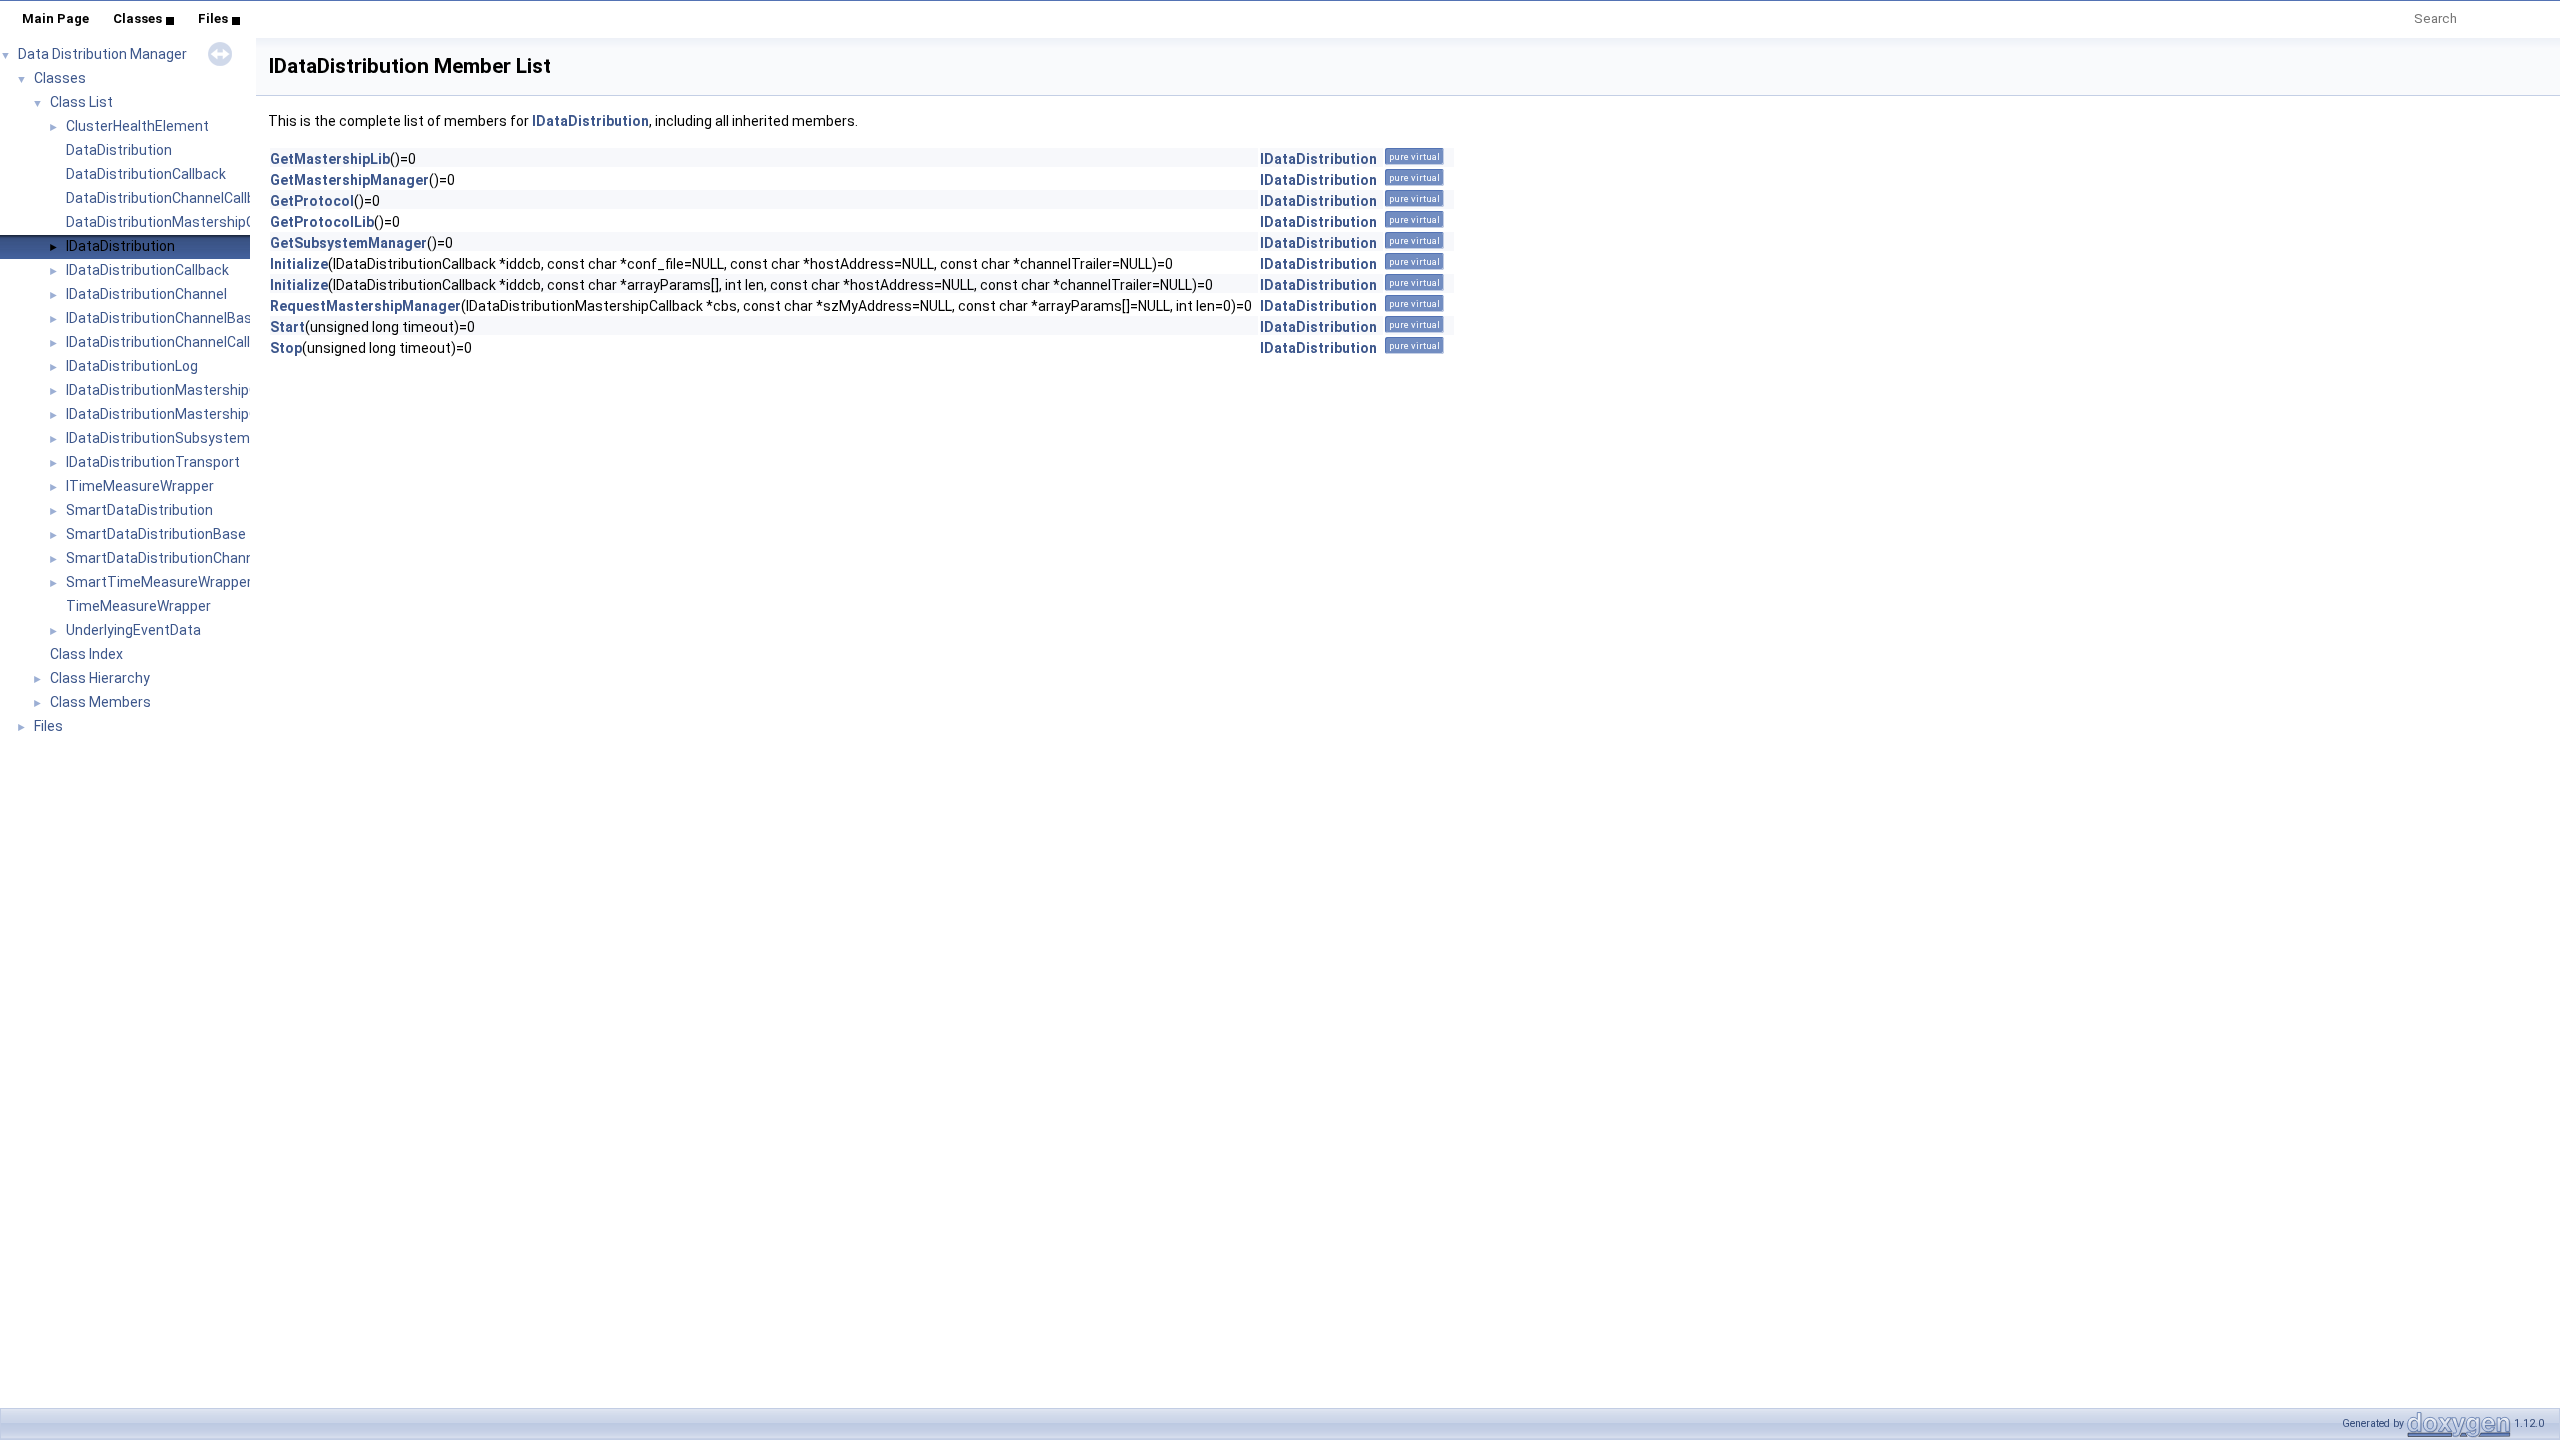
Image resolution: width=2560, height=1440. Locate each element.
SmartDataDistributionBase (156, 534)
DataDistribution (119, 150)
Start (287, 327)
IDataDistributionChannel (146, 294)
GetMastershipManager (349, 180)
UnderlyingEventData (133, 630)
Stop (286, 348)
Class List (81, 102)
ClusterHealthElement (137, 126)
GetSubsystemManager (348, 243)
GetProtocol (312, 201)
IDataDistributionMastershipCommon (187, 414)
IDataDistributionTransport (153, 462)
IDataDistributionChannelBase (163, 318)
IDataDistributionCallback (147, 270)
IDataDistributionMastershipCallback (184, 390)
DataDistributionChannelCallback (172, 198)
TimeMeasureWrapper (138, 606)
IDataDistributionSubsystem (158, 438)
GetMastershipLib (330, 159)
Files (213, 18)
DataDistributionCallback (146, 174)
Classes (137, 18)
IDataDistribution (120, 246)
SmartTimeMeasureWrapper (159, 582)
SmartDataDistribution (139, 510)
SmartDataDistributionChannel (165, 558)
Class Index (86, 654)
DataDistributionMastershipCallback (183, 222)
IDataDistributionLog (132, 366)
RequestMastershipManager (365, 306)
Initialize (299, 264)
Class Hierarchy (100, 678)
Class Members (100, 702)
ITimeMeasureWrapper (140, 486)
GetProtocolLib (322, 222)
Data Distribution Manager (102, 54)
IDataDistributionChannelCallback (173, 342)
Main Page (55, 18)
